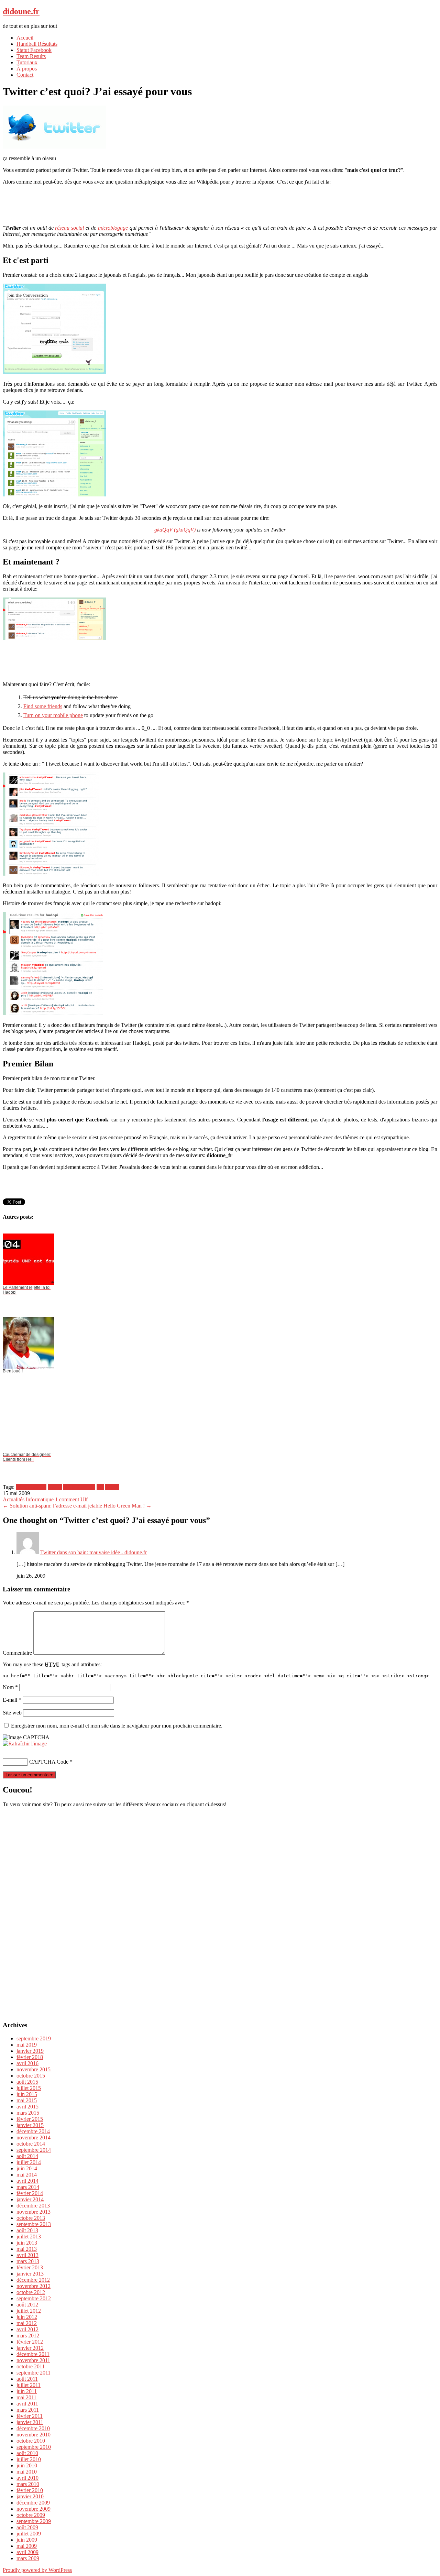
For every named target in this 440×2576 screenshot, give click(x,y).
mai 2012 (27, 2323)
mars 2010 (28, 2484)
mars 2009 (28, 2558)
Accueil (25, 38)
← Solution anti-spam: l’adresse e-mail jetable (52, 1506)
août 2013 (27, 2230)
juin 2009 (27, 2540)
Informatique (40, 1499)
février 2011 (30, 2416)
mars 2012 (28, 2336)
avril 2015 (27, 2107)
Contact (25, 75)
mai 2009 (27, 2546)
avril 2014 (27, 2181)
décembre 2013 (33, 2206)
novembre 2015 (34, 2069)
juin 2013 (27, 2243)
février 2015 (30, 2119)
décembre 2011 (33, 2354)
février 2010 (30, 2490)
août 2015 (27, 2082)
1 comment (67, 1499)
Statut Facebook (34, 50)
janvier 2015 (30, 2125)
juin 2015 (27, 2094)
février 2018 (30, 2057)
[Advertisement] (220, 204)
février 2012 (30, 2342)
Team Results (31, 56)
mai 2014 (27, 2175)
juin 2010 (27, 2465)
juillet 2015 (29, 2088)
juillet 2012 (29, 2311)
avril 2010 (27, 2478)
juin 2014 (27, 2168)
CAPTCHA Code (49, 1762)
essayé (55, 1487)
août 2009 (27, 2527)
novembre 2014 (34, 2137)
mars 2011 (28, 2410)
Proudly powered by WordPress (37, 2570)
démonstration (31, 1487)
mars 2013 (28, 2261)
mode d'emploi (79, 1487)
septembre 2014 (34, 2150)
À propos (27, 69)
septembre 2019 (34, 2038)
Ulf (84, 1499)
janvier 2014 (30, 2199)
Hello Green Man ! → (128, 1506)
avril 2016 (27, 2063)
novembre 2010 (34, 2435)
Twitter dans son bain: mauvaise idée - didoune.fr (93, 1552)
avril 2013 (27, 2255)
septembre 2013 (34, 2224)
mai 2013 (27, 2249)
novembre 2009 (34, 2509)
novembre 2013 (34, 2212)
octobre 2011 (31, 2366)
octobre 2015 (31, 2076)
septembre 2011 (34, 2373)
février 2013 (30, 2267)
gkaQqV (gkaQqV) (175, 530)
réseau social (69, 228)
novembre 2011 (33, 2360)
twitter (112, 1487)
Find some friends (43, 706)
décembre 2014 (33, 2131)
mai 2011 (26, 2397)
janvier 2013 (30, 2274)
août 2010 (27, 2453)
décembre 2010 (33, 2428)
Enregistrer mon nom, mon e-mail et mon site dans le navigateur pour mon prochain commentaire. (117, 1726)
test (100, 1487)
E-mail (12, 1700)
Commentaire (17, 1653)
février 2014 (30, 2193)
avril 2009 (27, 2552)
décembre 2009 (33, 2503)
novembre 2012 (34, 2286)
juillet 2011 (29, 2385)
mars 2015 (28, 2113)
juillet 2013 (29, 2237)
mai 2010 (27, 2472)
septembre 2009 (34, 2521)
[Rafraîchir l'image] (25, 1744)
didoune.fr (21, 11)
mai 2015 (27, 2100)
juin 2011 (27, 2391)
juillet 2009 (29, 2534)
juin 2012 (27, 2317)
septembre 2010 (34, 2447)
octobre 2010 (31, 2441)
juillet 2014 (29, 2162)
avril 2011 (27, 2404)
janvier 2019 (30, 2051)
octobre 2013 (31, 2218)
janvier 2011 (30, 2422)
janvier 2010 (30, 2496)
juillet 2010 (29, 2459)
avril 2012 (27, 2329)
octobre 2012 (31, 2292)
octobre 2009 (31, 2515)
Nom (10, 1687)
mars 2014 (28, 2187)
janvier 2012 (30, 2348)
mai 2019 (27, 2045)
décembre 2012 (33, 2280)
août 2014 (27, 2156)
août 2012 (27, 2305)
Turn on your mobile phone (53, 715)
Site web (12, 1713)
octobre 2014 (31, 2144)
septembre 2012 (34, 2298)
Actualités (14, 1499)
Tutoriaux (27, 62)
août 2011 (27, 2379)
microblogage (113, 228)
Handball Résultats (37, 44)
